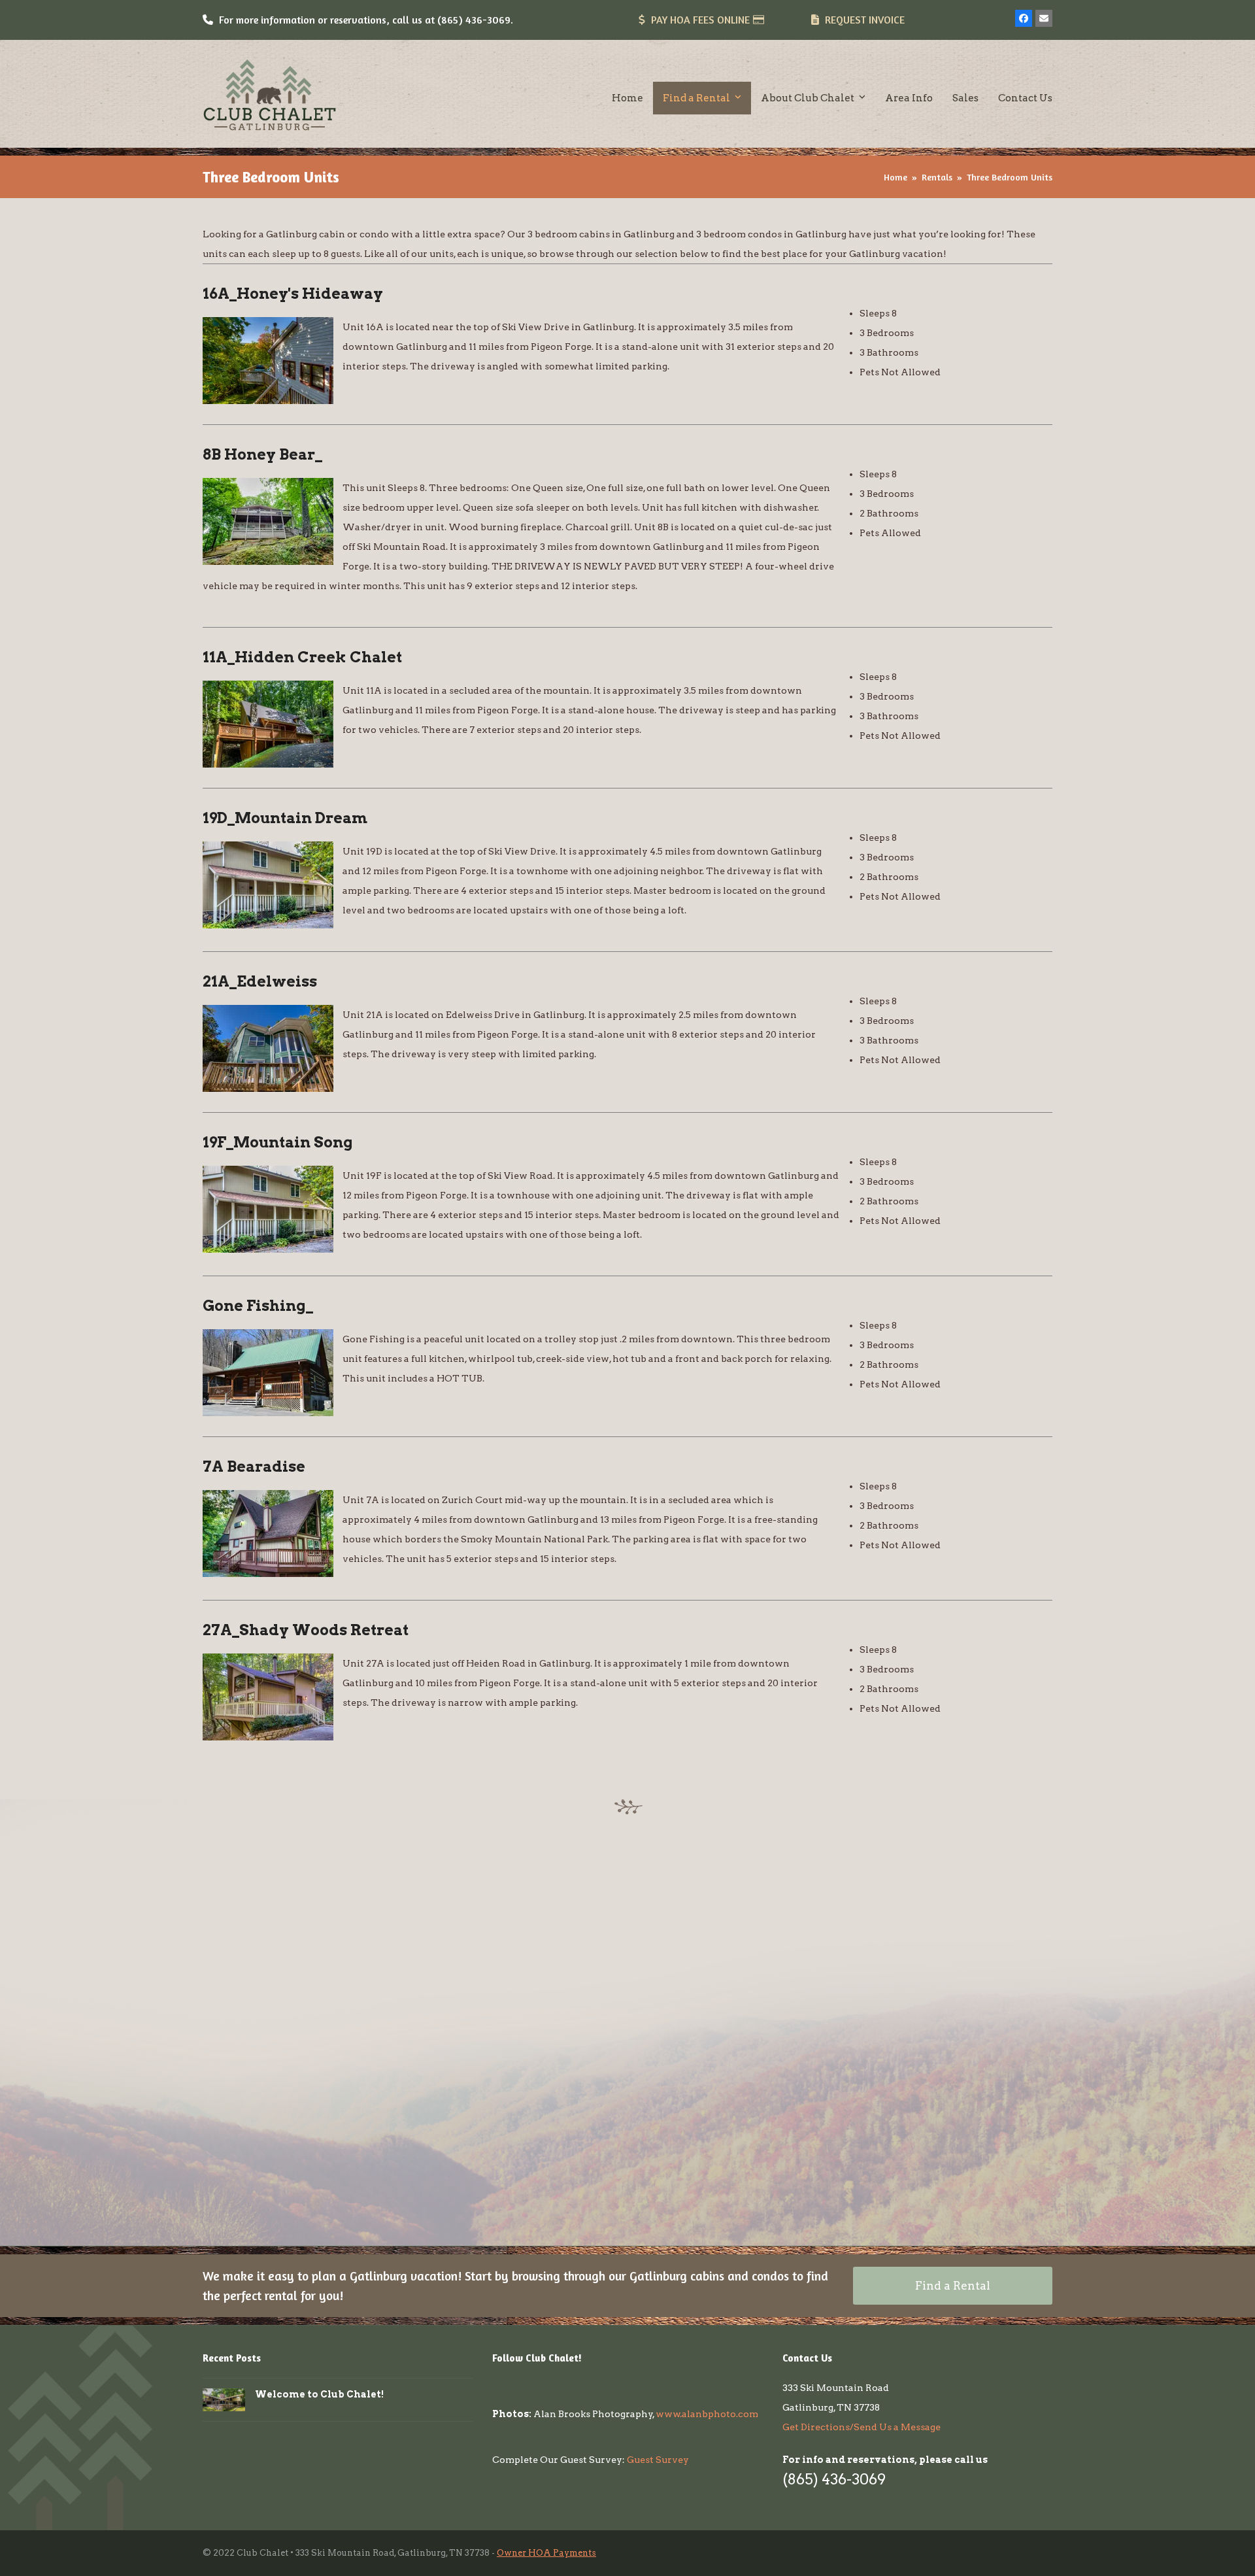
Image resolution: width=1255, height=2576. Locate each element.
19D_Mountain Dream (285, 818)
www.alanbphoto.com (707, 2414)
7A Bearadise (254, 1466)
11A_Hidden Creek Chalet (302, 657)
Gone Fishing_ (258, 1306)
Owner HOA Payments (546, 2553)
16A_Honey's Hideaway (293, 294)
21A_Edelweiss (260, 981)
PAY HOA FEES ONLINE (700, 20)
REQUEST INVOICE (865, 20)
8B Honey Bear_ (262, 454)
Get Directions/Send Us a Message (862, 2427)
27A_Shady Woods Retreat (306, 1630)
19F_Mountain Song (278, 1142)
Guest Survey (658, 2460)
